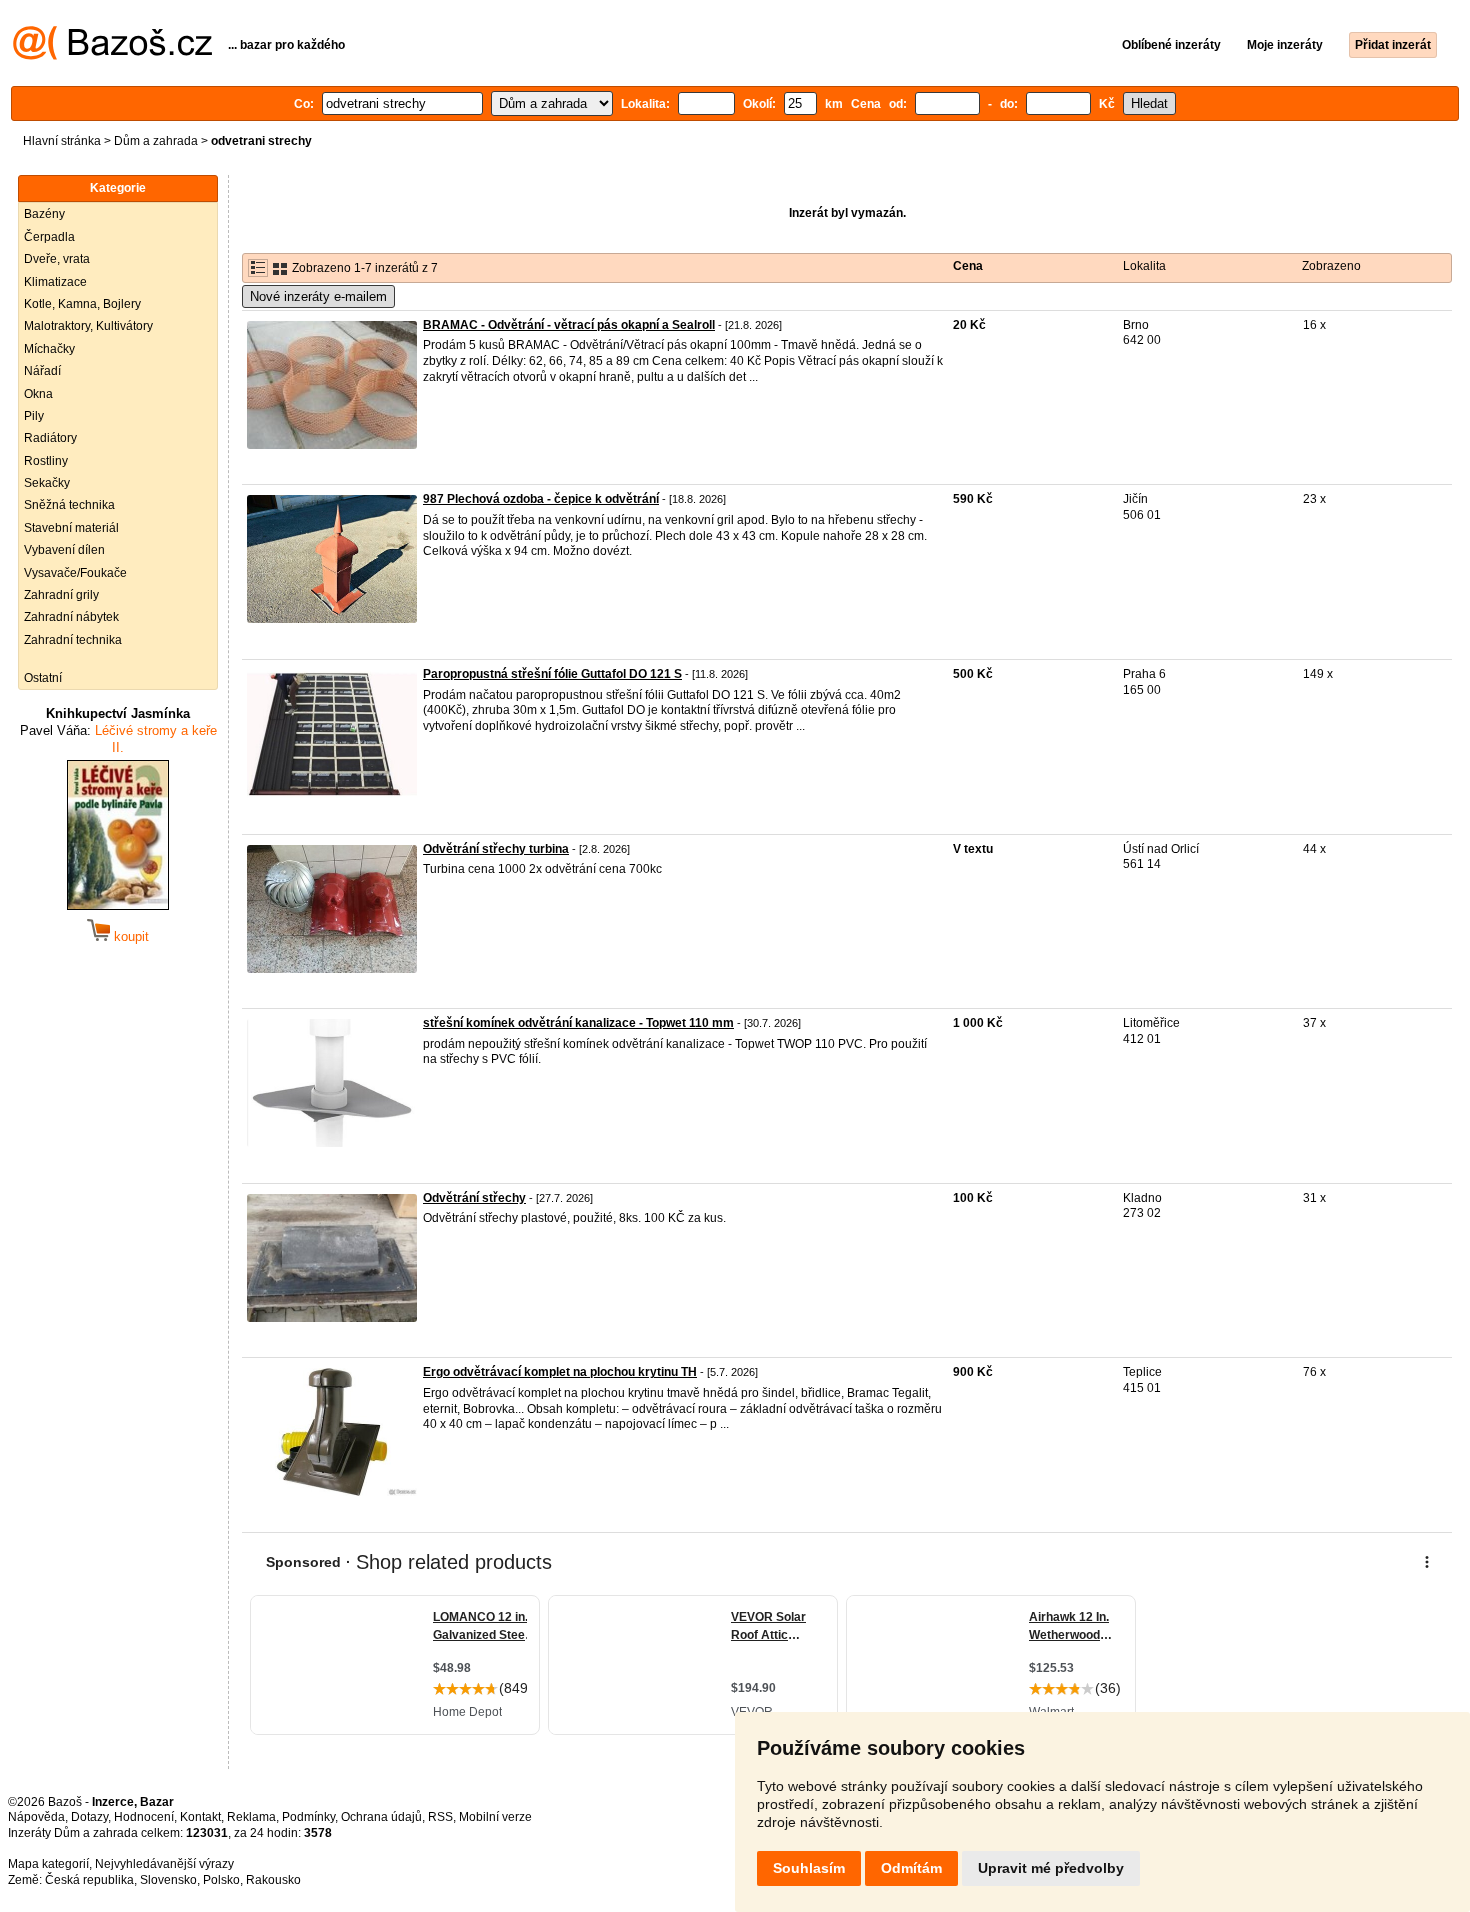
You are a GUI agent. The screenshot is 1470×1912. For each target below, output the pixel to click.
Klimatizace (55, 282)
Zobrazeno (1331, 266)
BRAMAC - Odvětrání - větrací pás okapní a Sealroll (569, 325)
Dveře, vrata (57, 259)
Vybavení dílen (64, 550)
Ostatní (43, 678)
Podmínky (308, 1817)
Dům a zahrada (156, 141)
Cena (968, 266)
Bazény (44, 214)
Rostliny (46, 461)
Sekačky (47, 483)
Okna (38, 394)
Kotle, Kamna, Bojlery (82, 304)
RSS (440, 1817)
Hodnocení (144, 1817)
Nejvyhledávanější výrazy (164, 1864)
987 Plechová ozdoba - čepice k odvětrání (541, 499)
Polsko (221, 1880)
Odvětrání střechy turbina (496, 849)
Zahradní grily (61, 595)
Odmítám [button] (911, 1868)
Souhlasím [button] (809, 1868)
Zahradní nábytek (71, 617)
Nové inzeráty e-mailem (318, 296)
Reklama (251, 1817)
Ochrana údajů (381, 1817)
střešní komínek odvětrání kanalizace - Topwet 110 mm (578, 1023)
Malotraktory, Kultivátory (88, 326)
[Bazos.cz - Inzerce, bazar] (112, 56)
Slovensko (168, 1880)
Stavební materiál (71, 528)
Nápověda (36, 1817)
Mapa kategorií (48, 1864)
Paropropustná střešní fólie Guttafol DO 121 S (552, 674)
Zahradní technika (73, 640)
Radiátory (50, 438)
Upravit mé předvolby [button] (1051, 1868)
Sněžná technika (69, 505)
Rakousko (273, 1880)
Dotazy (89, 1817)
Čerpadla (49, 237)
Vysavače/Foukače (75, 573)
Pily (34, 416)
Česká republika (89, 1880)
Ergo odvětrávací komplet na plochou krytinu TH (560, 1372)
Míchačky (49, 349)
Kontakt (200, 1817)
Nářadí (42, 371)
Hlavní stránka (62, 141)
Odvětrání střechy (474, 1198)
